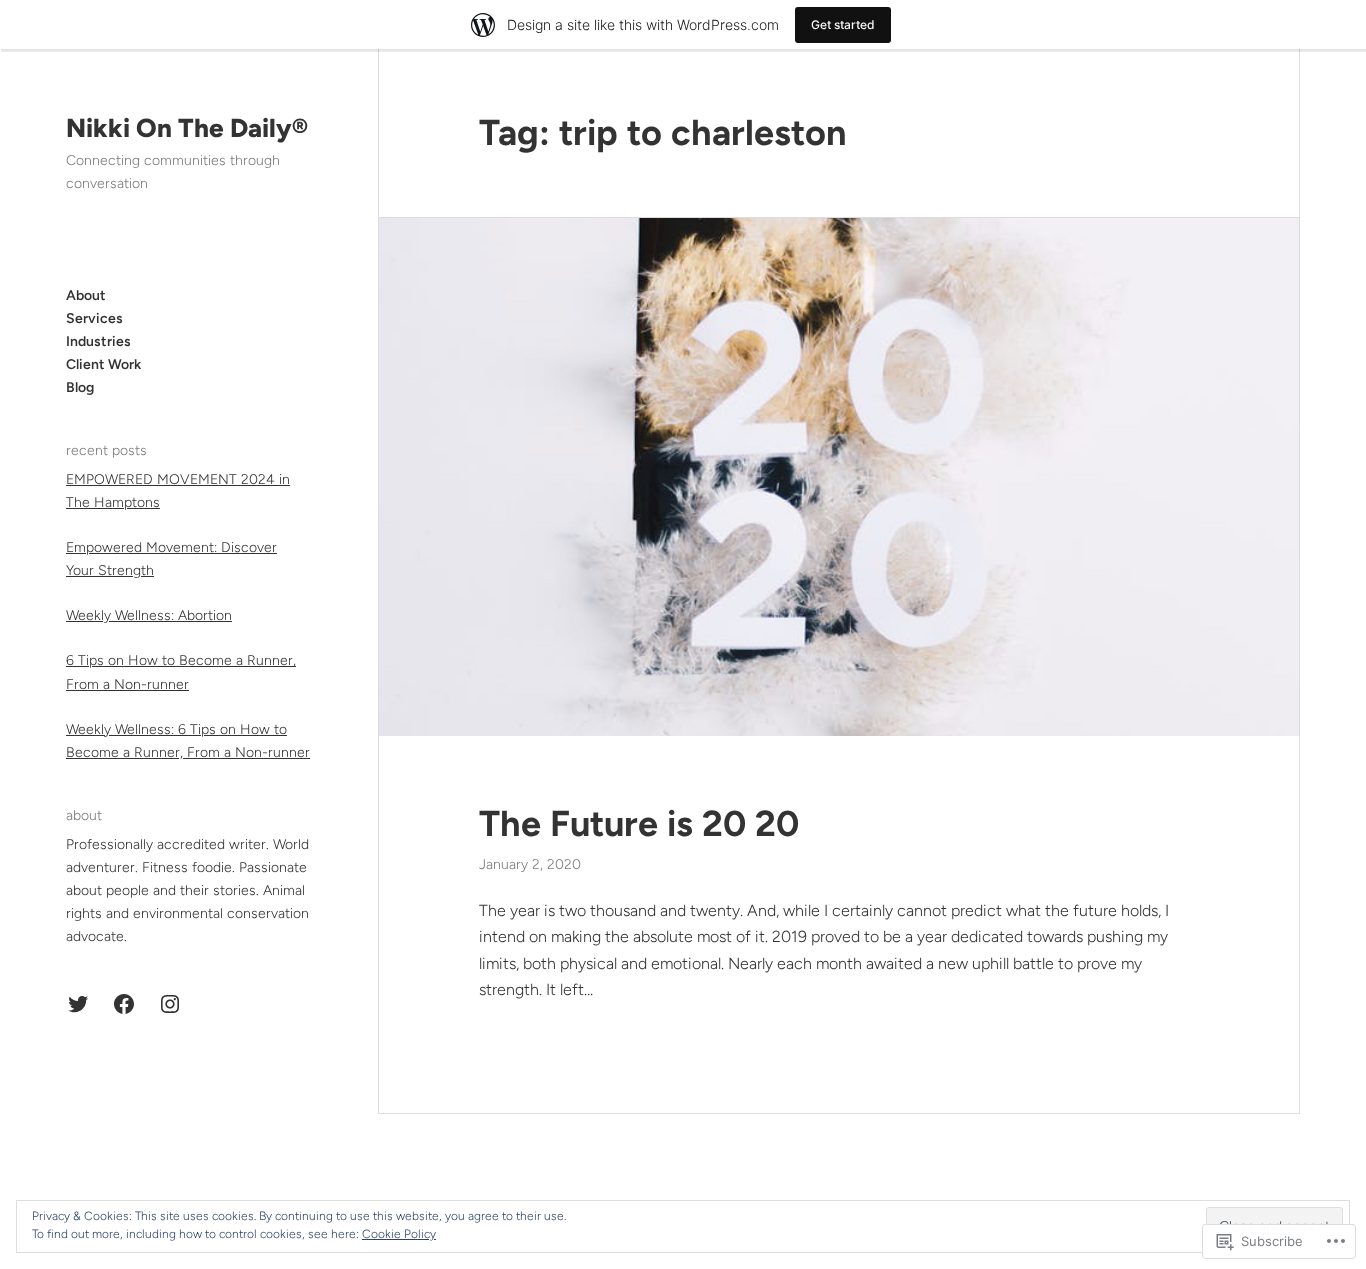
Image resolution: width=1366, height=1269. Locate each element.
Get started (843, 24)
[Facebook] (124, 1004)
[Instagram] (170, 1004)
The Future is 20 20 (639, 823)
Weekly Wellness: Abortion (149, 615)
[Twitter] (78, 1004)
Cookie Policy (399, 1234)
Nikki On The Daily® (187, 128)
